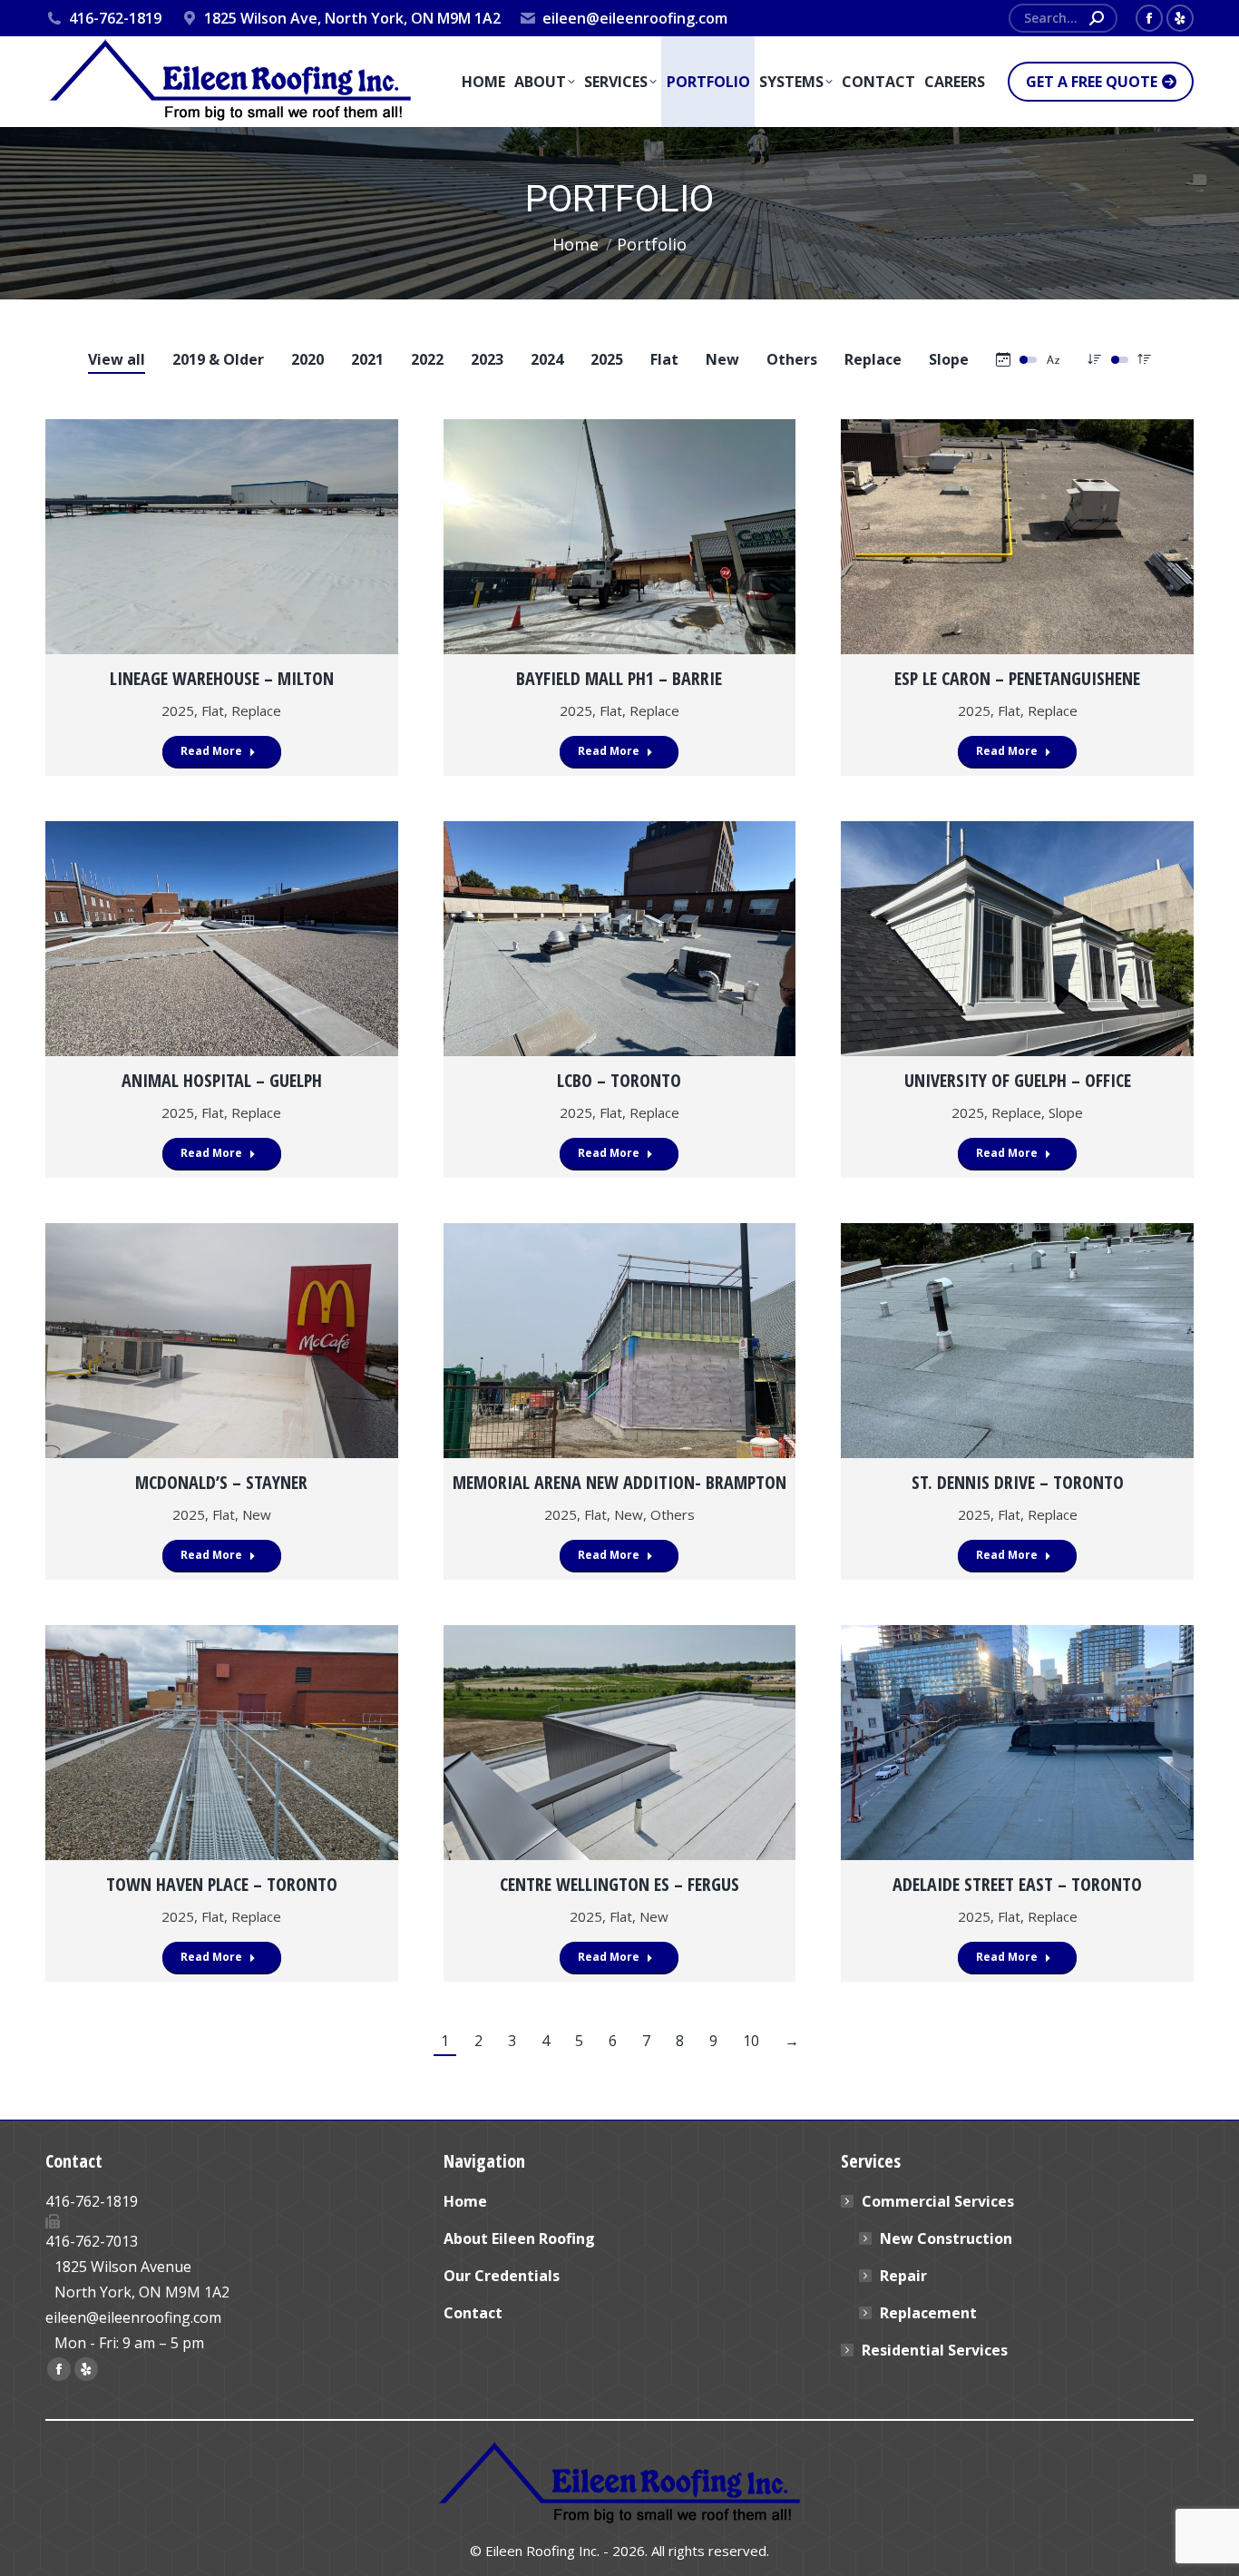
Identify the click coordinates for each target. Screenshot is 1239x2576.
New (722, 359)
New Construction (946, 2238)
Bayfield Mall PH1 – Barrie (619, 678)
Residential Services (935, 2350)
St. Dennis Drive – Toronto (1018, 1482)
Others (792, 359)
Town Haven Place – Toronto (222, 1884)
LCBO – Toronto (619, 1080)
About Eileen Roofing (519, 2238)
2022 (427, 359)
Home (465, 2201)
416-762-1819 (115, 18)
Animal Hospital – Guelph (222, 1080)
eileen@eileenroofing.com (635, 18)
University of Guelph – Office (1018, 1080)
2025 (607, 359)
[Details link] (221, 537)
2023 (487, 359)
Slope (949, 359)
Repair (903, 2276)
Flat (664, 359)
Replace (873, 359)
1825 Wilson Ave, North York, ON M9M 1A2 (352, 18)
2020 (307, 359)
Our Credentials (502, 2276)
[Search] (1097, 18)
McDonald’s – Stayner (221, 1482)
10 (751, 2041)
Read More (211, 751)
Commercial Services (938, 2201)
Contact (473, 2313)
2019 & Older (218, 359)
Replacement (928, 2313)
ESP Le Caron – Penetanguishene (1017, 678)
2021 (367, 359)
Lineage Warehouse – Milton (222, 678)
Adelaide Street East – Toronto (1017, 1884)
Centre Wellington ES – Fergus (619, 1884)
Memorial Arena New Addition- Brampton (619, 1482)
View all (117, 359)
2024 (547, 359)
